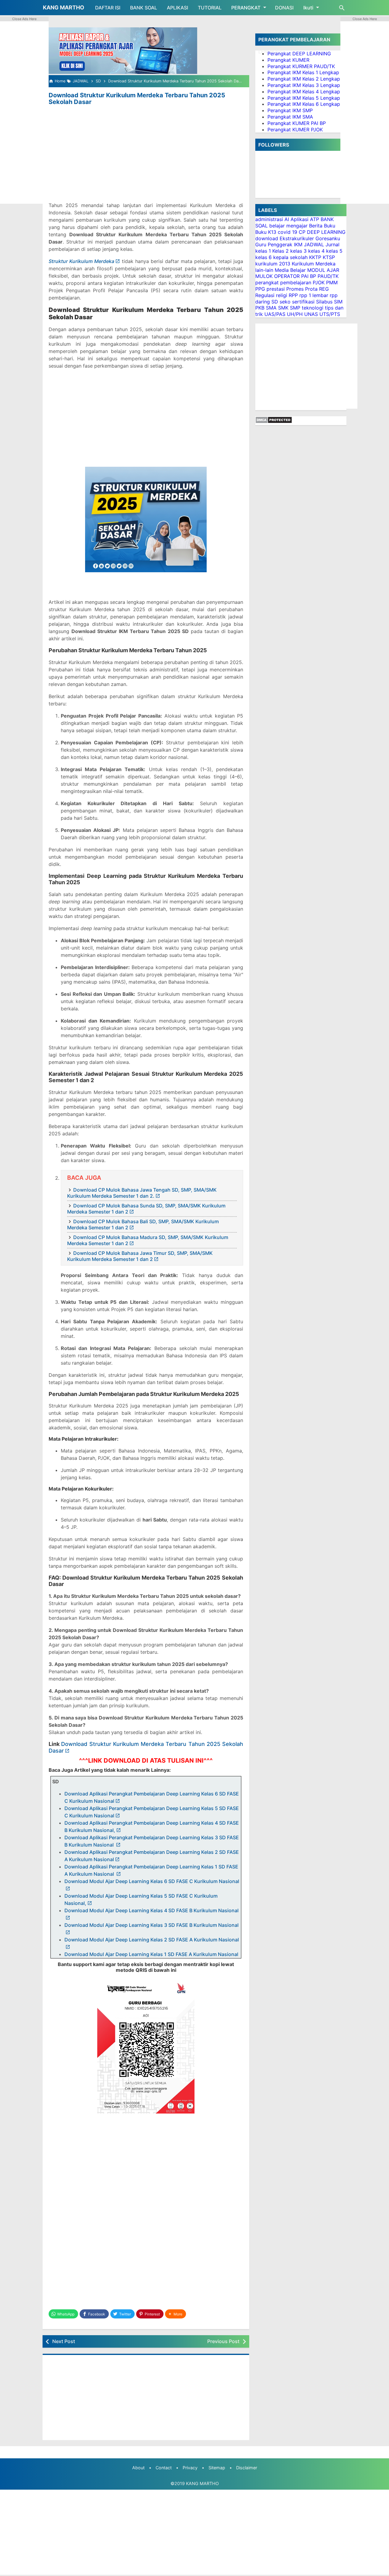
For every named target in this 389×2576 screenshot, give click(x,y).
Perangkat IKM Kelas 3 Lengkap (304, 85)
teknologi (313, 308)
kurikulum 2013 (273, 264)
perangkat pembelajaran (283, 282)
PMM (332, 282)
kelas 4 (316, 251)
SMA (271, 308)
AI (287, 219)
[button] (176, 2314)
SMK (283, 308)
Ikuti (308, 8)
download (267, 238)
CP (302, 232)
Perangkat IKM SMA (290, 117)
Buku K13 (266, 232)
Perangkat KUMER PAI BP (297, 123)
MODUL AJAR (323, 270)
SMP (295, 308)
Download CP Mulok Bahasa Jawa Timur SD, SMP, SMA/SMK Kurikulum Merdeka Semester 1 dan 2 (140, 1256)
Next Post (64, 2341)
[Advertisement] (146, 152)
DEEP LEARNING (326, 232)
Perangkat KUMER (288, 60)
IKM (298, 244)
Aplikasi (299, 219)
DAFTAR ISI (108, 8)
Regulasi (265, 295)
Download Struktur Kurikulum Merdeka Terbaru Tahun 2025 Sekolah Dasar (137, 99)
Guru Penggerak (274, 244)
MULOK (264, 276)
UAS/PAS (275, 314)
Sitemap (217, 2468)
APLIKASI (177, 8)
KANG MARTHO (64, 7)
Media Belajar (290, 270)
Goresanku (328, 238)
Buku (330, 226)
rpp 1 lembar (314, 295)
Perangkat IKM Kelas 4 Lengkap (304, 92)
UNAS (311, 314)
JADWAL (314, 244)
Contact (164, 2468)
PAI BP (309, 276)
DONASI (284, 8)
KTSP (329, 257)
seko (285, 302)
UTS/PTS (330, 314)
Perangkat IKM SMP (290, 110)
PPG (260, 289)
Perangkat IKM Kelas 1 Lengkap (303, 72)
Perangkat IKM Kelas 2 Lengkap (304, 79)
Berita (316, 226)
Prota (311, 289)
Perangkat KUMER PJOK (295, 130)
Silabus (324, 302)
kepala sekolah (290, 257)
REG (324, 289)
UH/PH (295, 314)
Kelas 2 (281, 251)
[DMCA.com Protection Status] (274, 422)
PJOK (319, 282)
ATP (315, 219)
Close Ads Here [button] (24, 19)
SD (275, 302)
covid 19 (287, 232)
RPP (293, 295)
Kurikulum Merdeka (314, 264)
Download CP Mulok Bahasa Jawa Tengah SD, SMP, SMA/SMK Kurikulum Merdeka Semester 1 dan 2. (142, 1193)
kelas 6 (263, 257)
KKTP (315, 257)
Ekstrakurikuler (297, 238)
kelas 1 (263, 251)
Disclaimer (247, 2468)
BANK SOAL (144, 8)
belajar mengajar (288, 226)
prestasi (276, 289)
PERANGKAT (246, 8)
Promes (295, 289)
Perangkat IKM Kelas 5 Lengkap (304, 98)
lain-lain (264, 270)
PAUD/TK (328, 276)
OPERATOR (287, 276)
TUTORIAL (210, 8)
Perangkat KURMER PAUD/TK (301, 66)
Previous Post (223, 2341)
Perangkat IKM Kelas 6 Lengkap (304, 104)
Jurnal (332, 244)
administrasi (269, 219)
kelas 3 (298, 251)
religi (282, 295)
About (138, 2468)
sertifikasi (303, 302)
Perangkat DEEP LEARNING (299, 54)
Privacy (190, 2468)
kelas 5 (334, 251)
